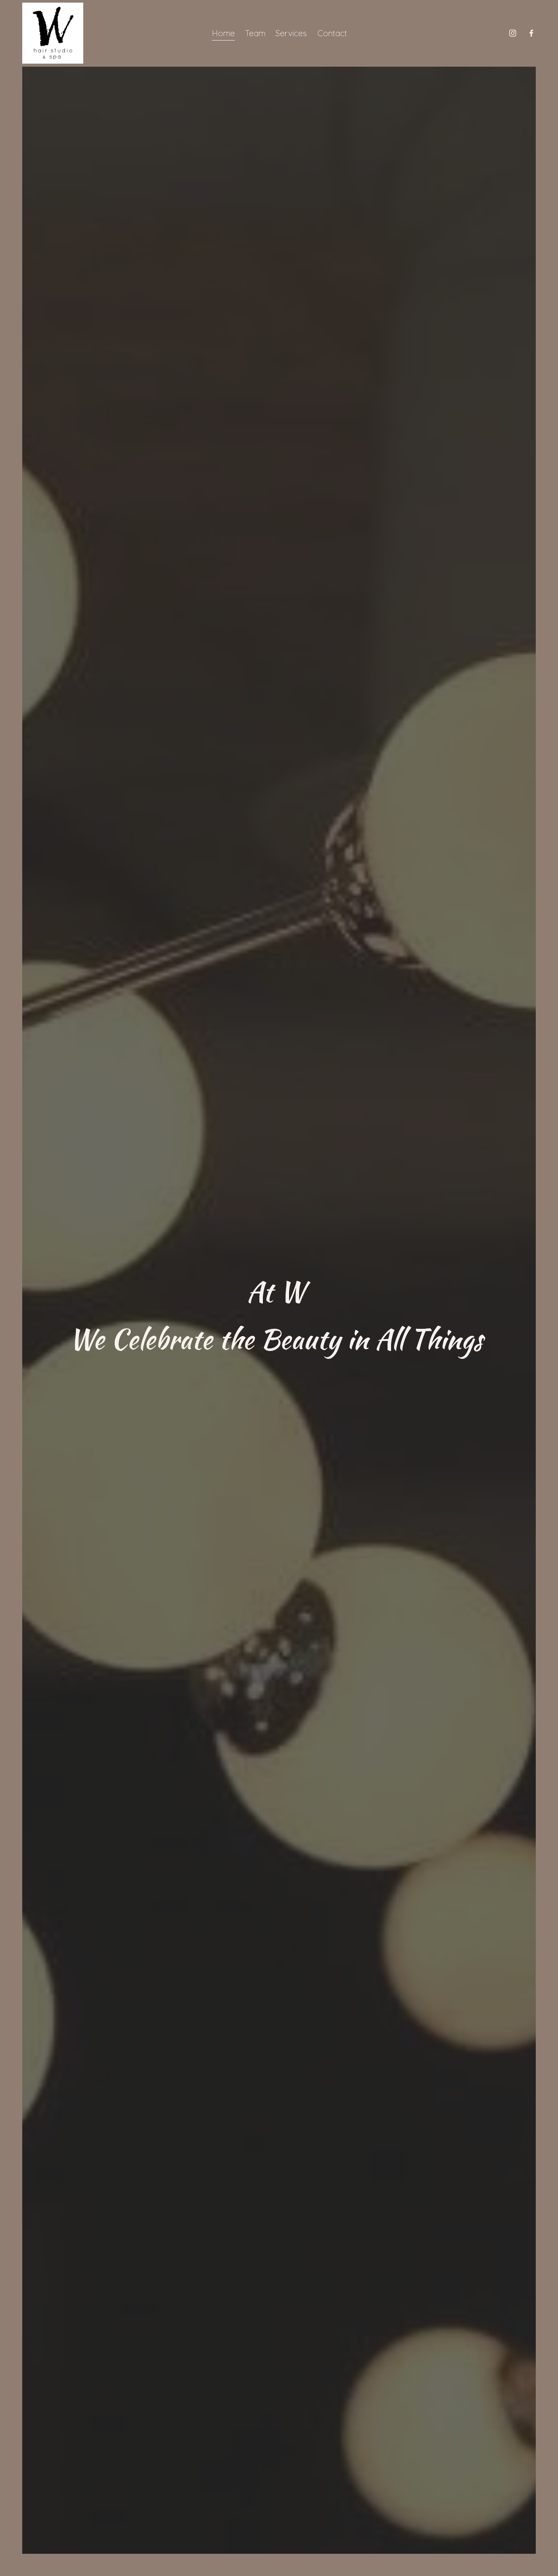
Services (291, 33)
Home (223, 33)
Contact (332, 33)
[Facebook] (531, 33)
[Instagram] (513, 33)
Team (255, 33)
